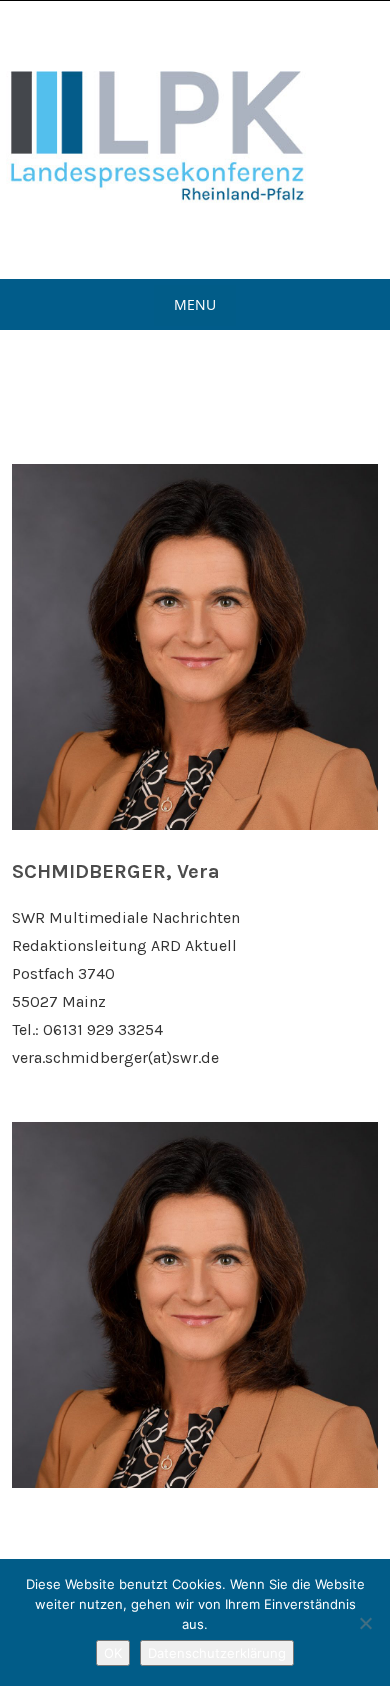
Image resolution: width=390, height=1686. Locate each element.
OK (113, 1653)
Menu (195, 304)
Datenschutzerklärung (217, 1653)
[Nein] (365, 1623)
